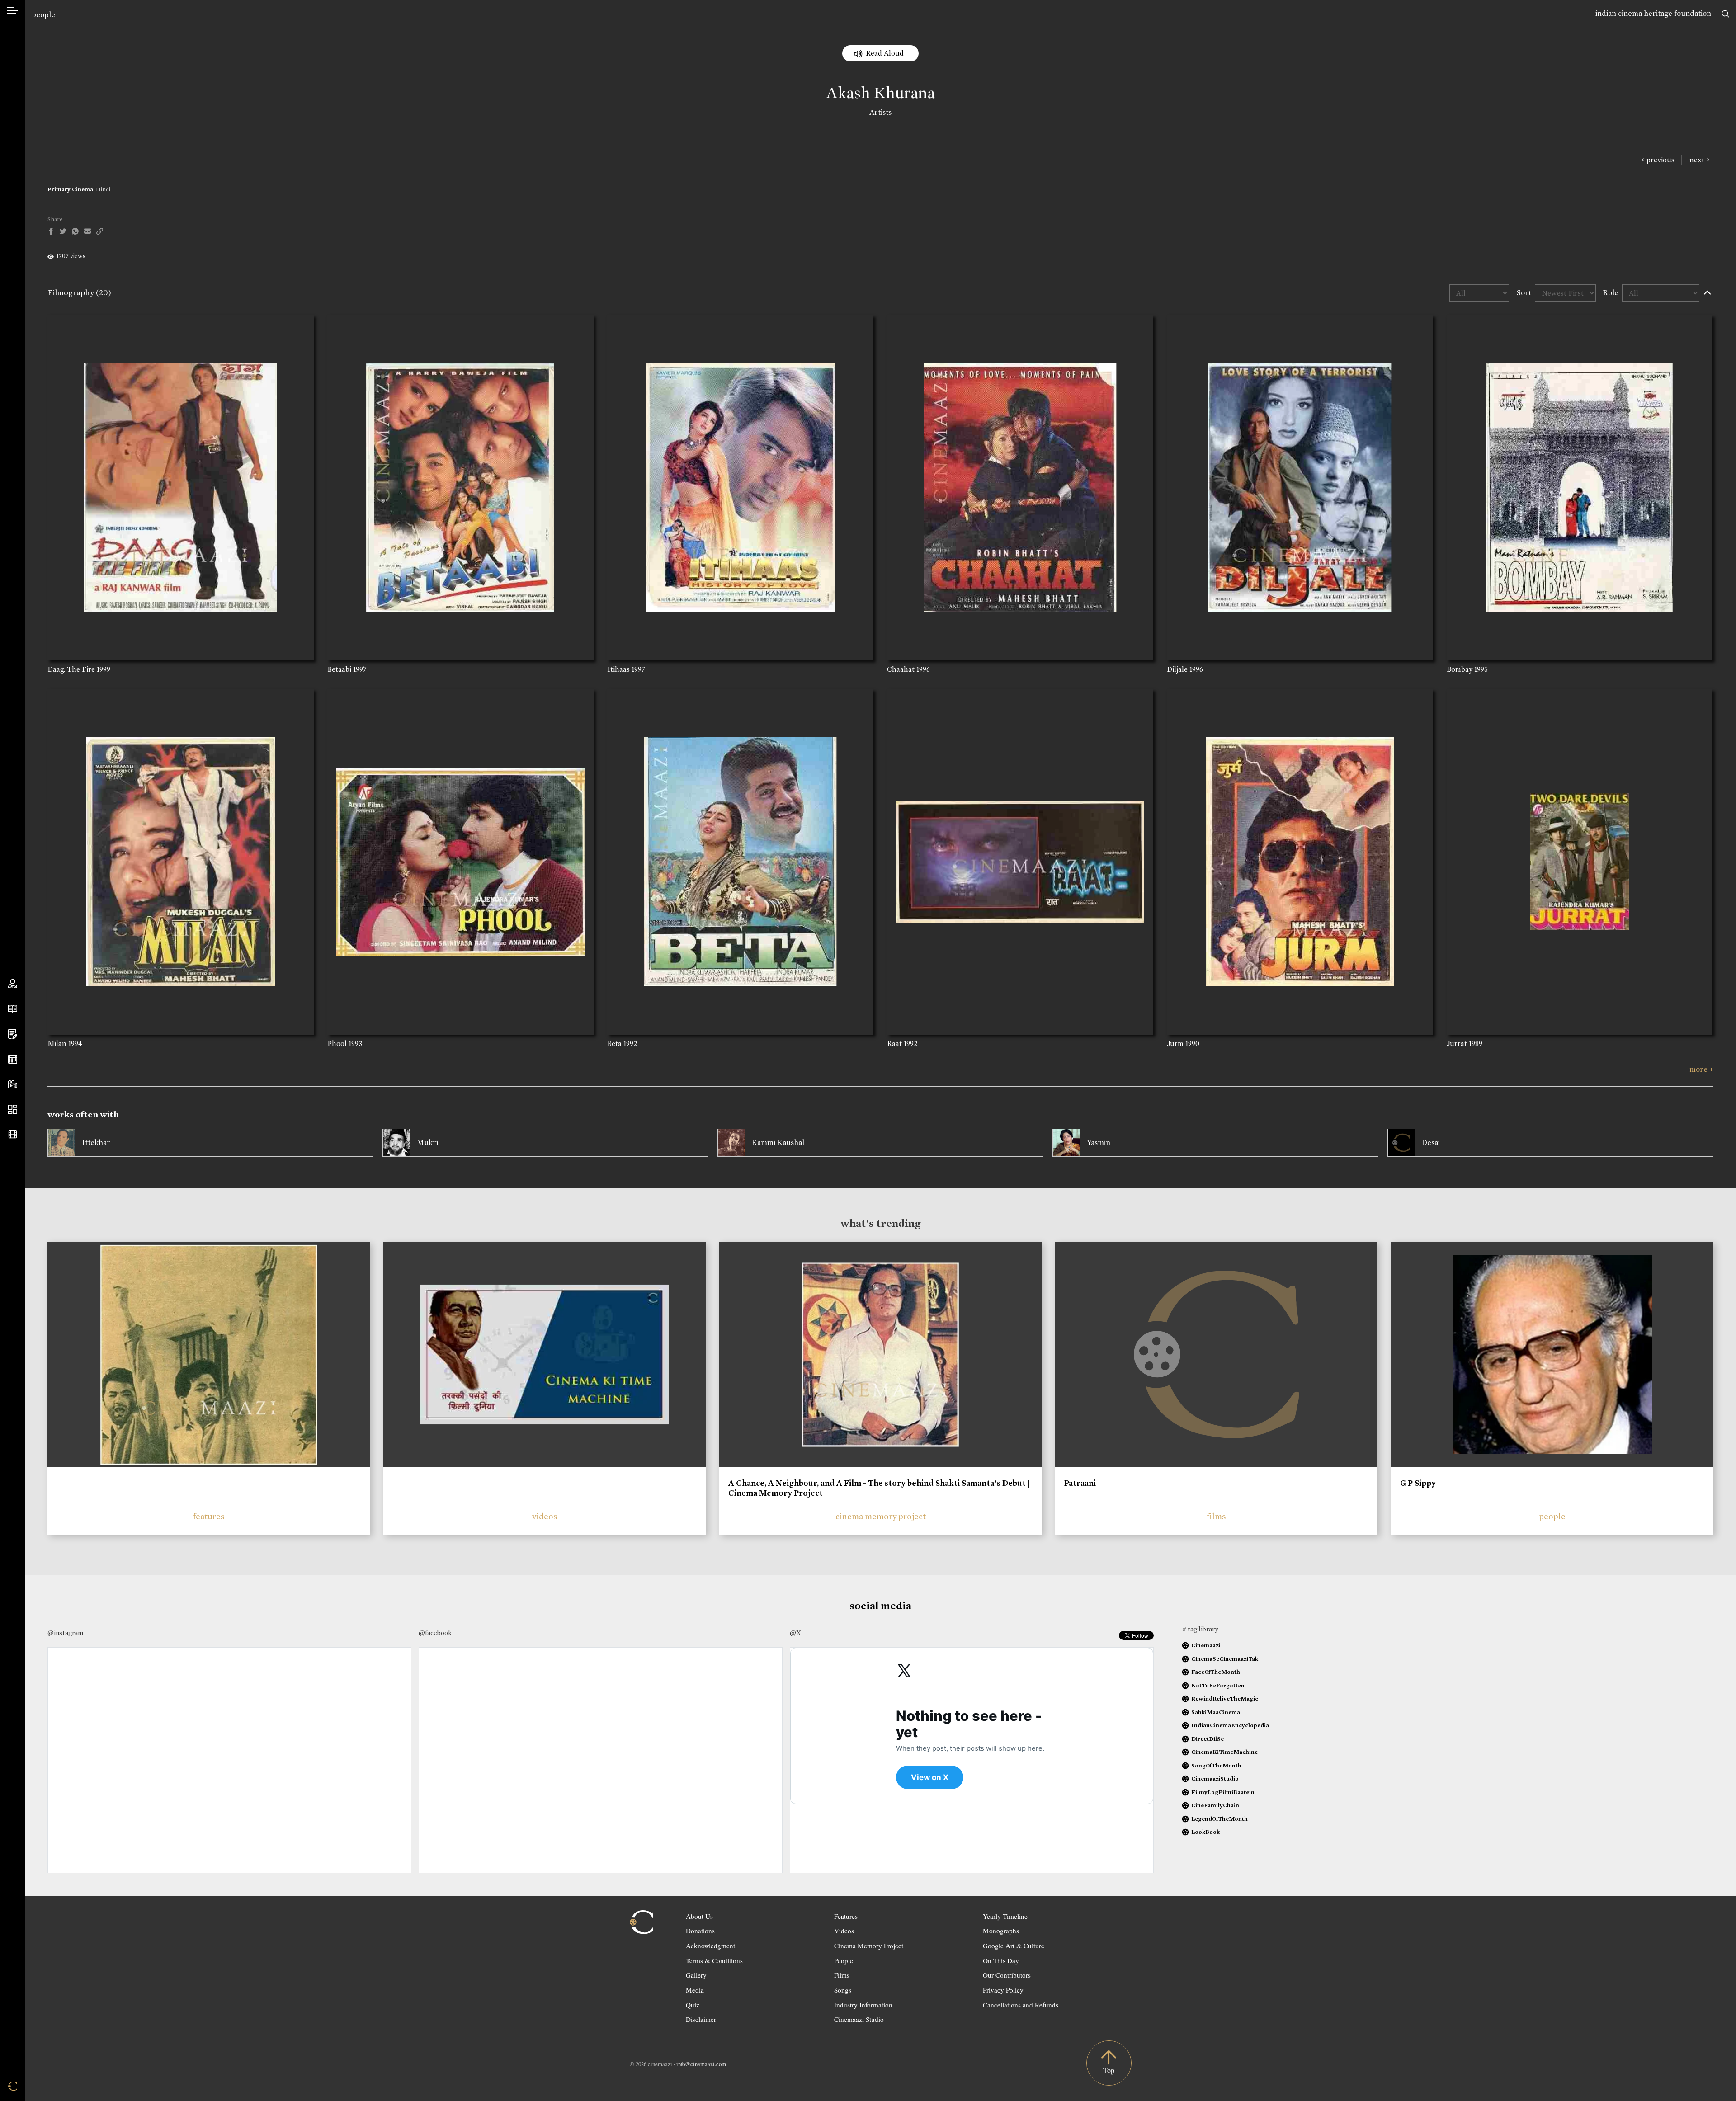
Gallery (696, 1975)
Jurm (1175, 1043)
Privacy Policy (1003, 1990)
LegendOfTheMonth (1219, 1819)
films (1216, 1516)
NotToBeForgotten (1218, 1685)
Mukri (427, 1142)
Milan (57, 1043)
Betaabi (339, 669)
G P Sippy (1418, 1483)
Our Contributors (1007, 1975)
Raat (894, 1043)
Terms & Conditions (714, 1960)
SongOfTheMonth (1216, 1765)
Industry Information (863, 2005)
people (43, 15)
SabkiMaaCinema (1216, 1712)
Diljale (1177, 669)
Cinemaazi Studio (859, 2019)
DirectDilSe (1208, 1739)
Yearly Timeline (1005, 1916)
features (209, 1516)
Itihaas (618, 669)
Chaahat (901, 669)
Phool (337, 1043)
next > (1700, 160)
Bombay (1460, 669)
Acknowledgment (710, 1946)
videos (545, 1516)
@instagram (65, 1633)
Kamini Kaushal (778, 1142)
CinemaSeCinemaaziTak (1225, 1659)
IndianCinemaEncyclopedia (1230, 1725)
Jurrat (1457, 1043)
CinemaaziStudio (1215, 1778)
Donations (700, 1931)
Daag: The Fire (71, 669)
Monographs (1001, 1931)
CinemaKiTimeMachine (1224, 1752)
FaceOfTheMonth (1216, 1672)
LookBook (1205, 1832)
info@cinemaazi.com (701, 2064)
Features (846, 1916)
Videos (844, 1931)
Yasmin (1099, 1142)
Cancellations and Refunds (1021, 2005)
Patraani (1080, 1483)
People (844, 1960)
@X (795, 1633)
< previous (1658, 160)
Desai (1431, 1142)
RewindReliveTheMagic (1225, 1698)
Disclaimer (701, 2019)
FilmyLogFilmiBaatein (1223, 1792)
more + (1701, 1069)
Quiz (693, 2005)
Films (842, 1975)
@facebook (435, 1633)
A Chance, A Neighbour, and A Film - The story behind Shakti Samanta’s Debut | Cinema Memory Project (879, 1488)
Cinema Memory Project (869, 1946)
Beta (614, 1043)
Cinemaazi (1206, 1645)
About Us (699, 1916)
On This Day (1001, 1960)
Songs (843, 1990)
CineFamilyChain (1215, 1805)
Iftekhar (96, 1142)
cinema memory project (881, 1516)
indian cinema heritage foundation (1653, 13)
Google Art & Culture (1014, 1946)
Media (695, 1990)
